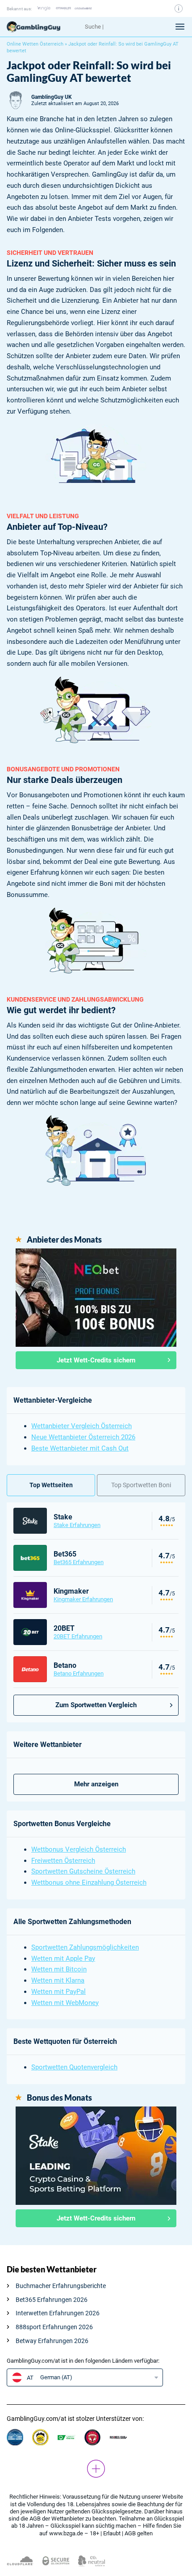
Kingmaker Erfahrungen (83, 1599)
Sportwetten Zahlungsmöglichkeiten (85, 1947)
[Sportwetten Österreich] (42, 27)
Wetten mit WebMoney (65, 2003)
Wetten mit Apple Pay (63, 1958)
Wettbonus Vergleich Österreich (79, 1849)
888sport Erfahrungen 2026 (54, 2327)
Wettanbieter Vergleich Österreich (81, 1426)
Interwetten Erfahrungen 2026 (58, 2313)
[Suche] (122, 27)
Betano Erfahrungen (79, 1673)
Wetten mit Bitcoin (59, 1969)
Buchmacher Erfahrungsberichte (61, 2286)
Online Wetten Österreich (35, 44)
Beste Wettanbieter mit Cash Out (80, 1448)
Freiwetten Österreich (63, 1861)
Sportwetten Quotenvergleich (74, 2067)
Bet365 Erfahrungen (79, 1562)
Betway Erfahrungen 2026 (52, 2341)
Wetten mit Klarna (58, 1980)
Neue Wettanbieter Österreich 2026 (83, 1437)
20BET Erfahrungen (78, 1636)
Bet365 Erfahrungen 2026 (52, 2300)
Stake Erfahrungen (77, 1525)
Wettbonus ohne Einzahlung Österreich (89, 1882)
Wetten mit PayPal (58, 1992)
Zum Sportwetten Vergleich (96, 1705)
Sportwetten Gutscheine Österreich (83, 1871)
